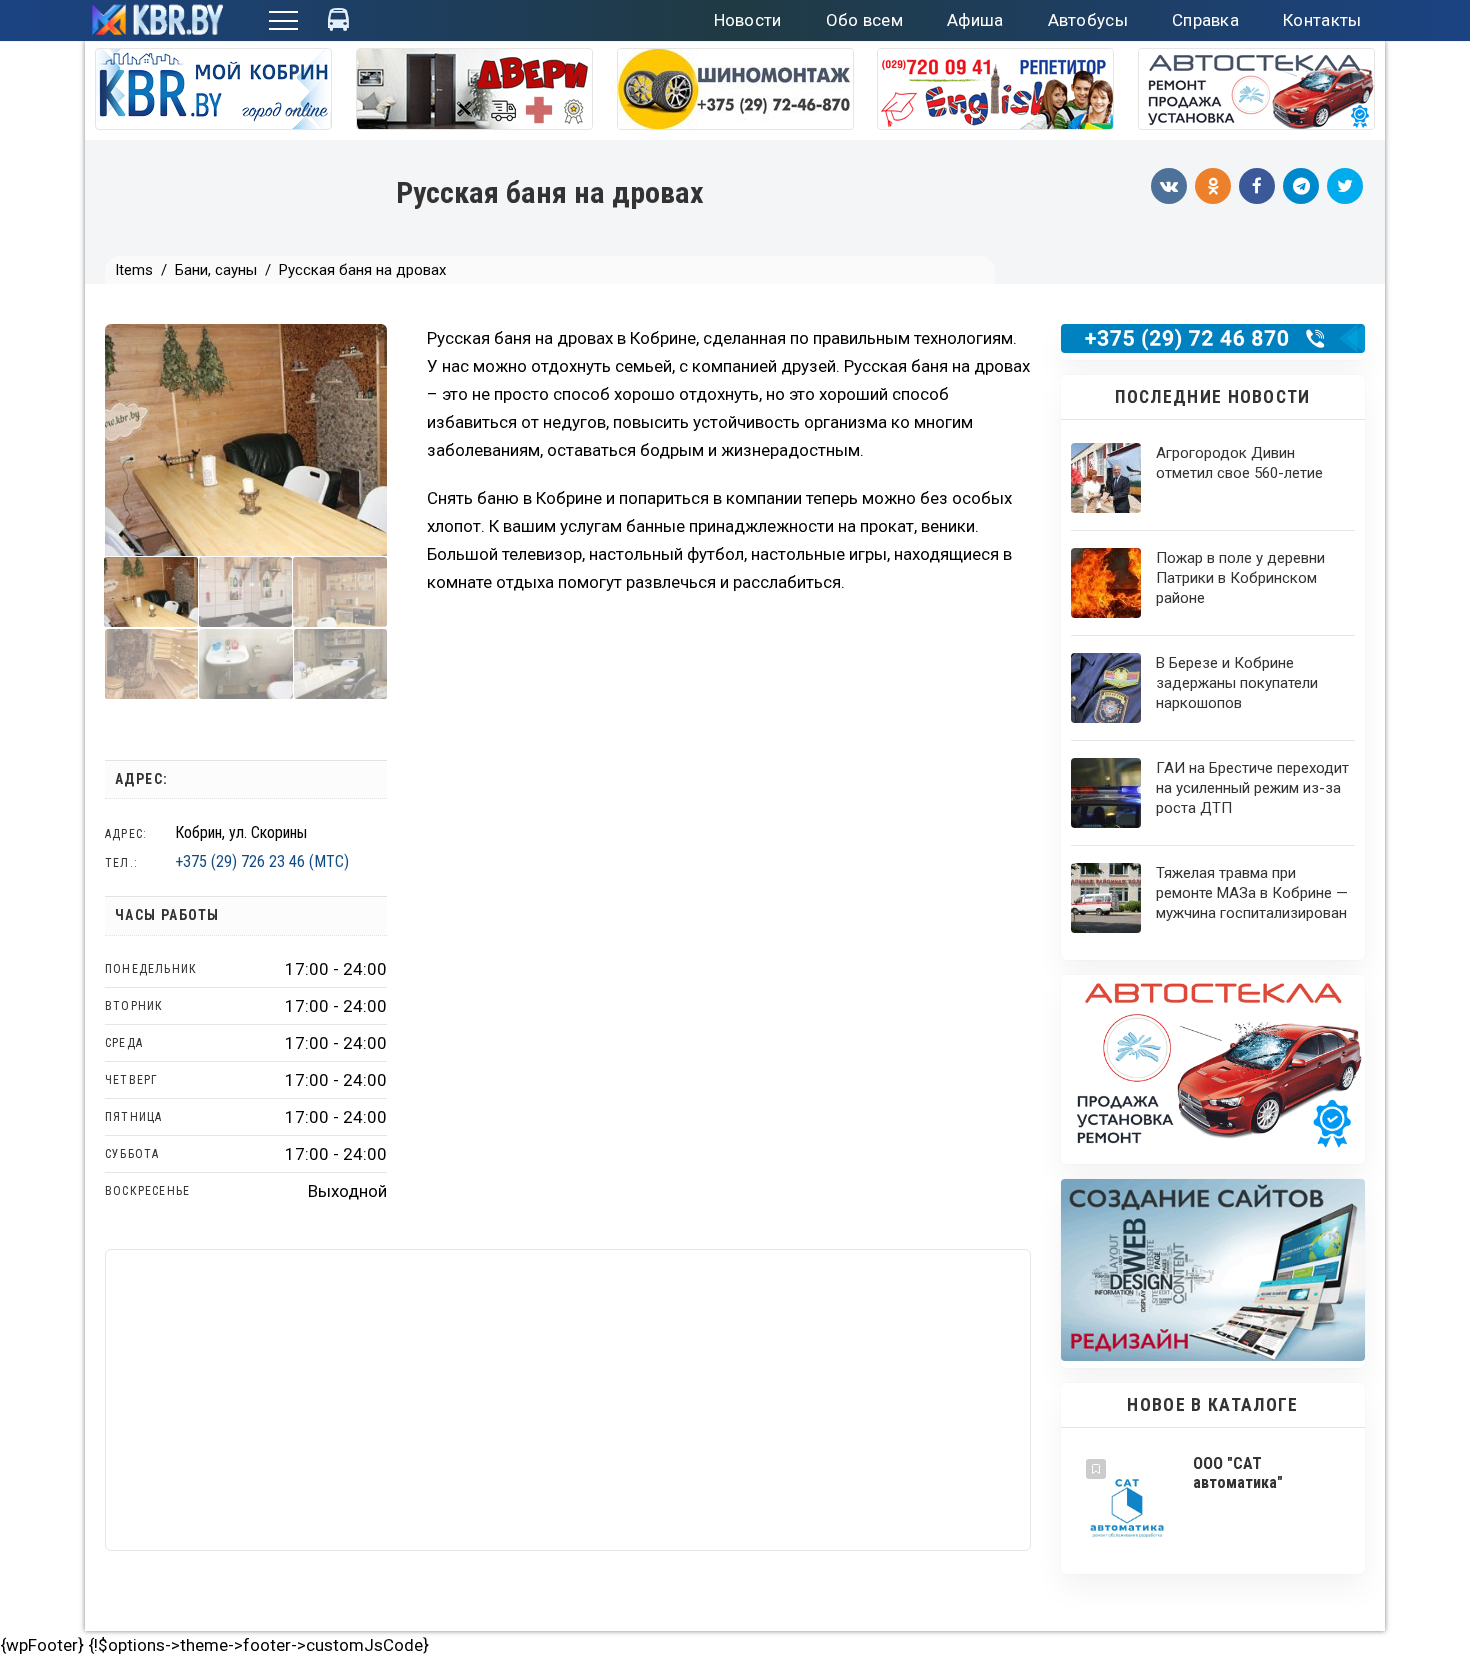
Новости (748, 20)
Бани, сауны (216, 270)
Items (134, 270)
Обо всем (864, 20)
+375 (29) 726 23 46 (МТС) (262, 861)
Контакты (1322, 20)
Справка (1205, 20)
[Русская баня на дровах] (151, 592)
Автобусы (1088, 20)
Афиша (975, 20)
